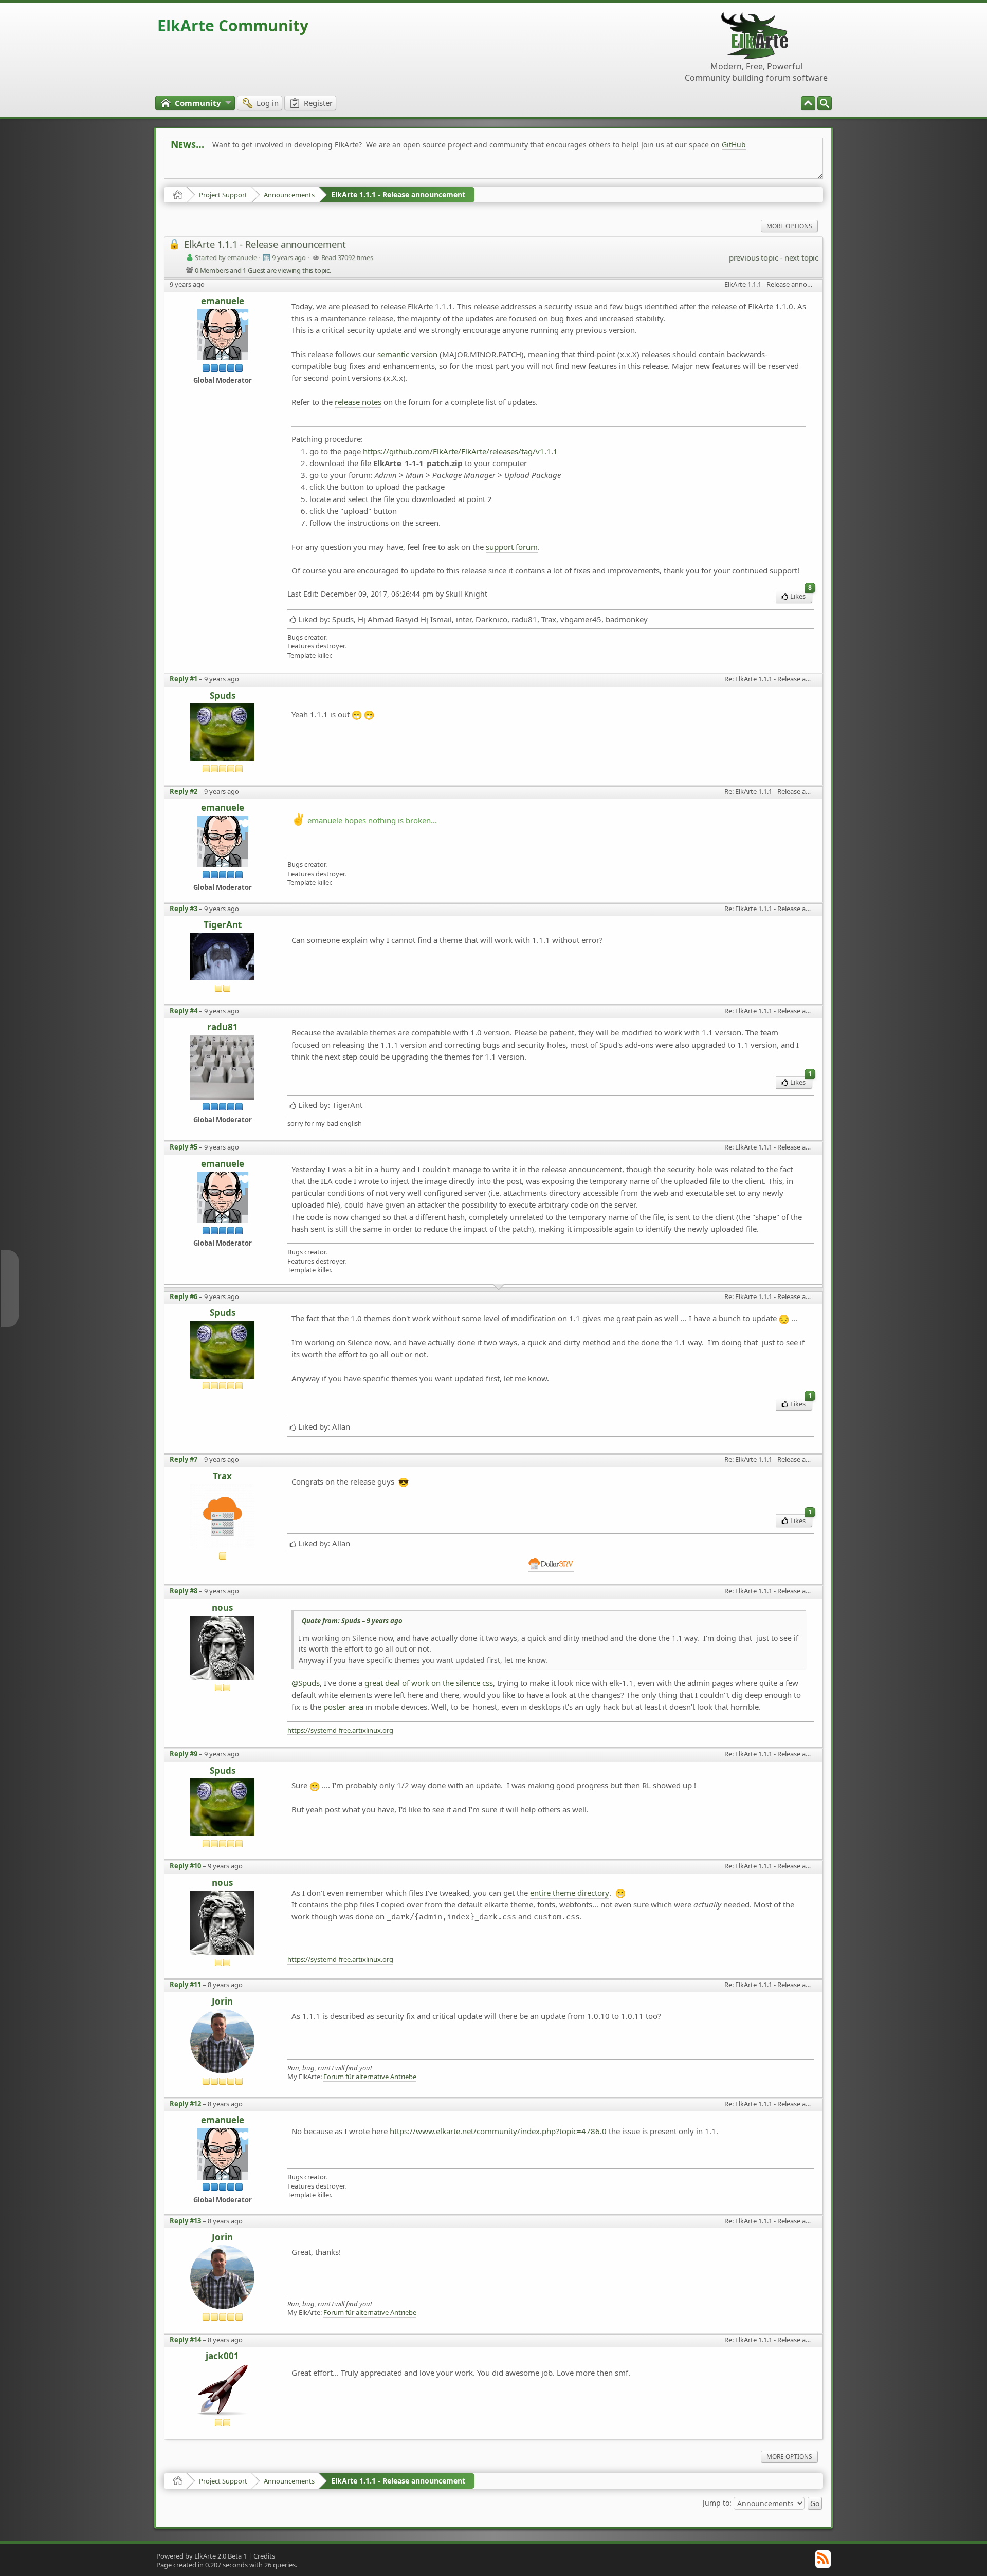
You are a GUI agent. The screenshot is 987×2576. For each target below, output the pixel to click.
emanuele (223, 301)
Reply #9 (184, 1754)
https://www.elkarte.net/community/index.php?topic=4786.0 (498, 2131)
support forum (512, 547)
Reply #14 (185, 2340)
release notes (358, 402)
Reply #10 (185, 1866)
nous (222, 1608)
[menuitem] (825, 103)
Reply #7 (184, 1459)
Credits (264, 2556)
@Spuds (306, 1683)
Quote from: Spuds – (352, 1621)
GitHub (734, 145)
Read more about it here (213, 168)
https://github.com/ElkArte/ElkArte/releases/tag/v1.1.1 (460, 451)
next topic (801, 257)
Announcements (289, 195)
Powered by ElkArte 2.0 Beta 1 (202, 2556)
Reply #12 (185, 2104)
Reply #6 (184, 1296)
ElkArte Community (233, 25)
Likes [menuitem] (801, 595)
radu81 (223, 1027)
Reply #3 (184, 909)
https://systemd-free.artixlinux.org (340, 1730)
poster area (343, 1707)
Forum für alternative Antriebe (370, 2077)
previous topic (753, 257)
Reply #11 (185, 1985)
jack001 (222, 2356)
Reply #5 (184, 1147)
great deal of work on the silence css (429, 1683)
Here (332, 168)
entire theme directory (570, 1893)
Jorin (222, 2002)
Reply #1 (184, 679)
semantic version (407, 354)
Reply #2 (184, 791)
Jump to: (717, 2502)
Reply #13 (185, 2221)
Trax (222, 1477)
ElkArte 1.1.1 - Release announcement (398, 194)
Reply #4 (184, 1011)
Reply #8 (184, 1591)
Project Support (223, 195)
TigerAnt (223, 925)
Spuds (223, 696)
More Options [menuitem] (789, 226)
